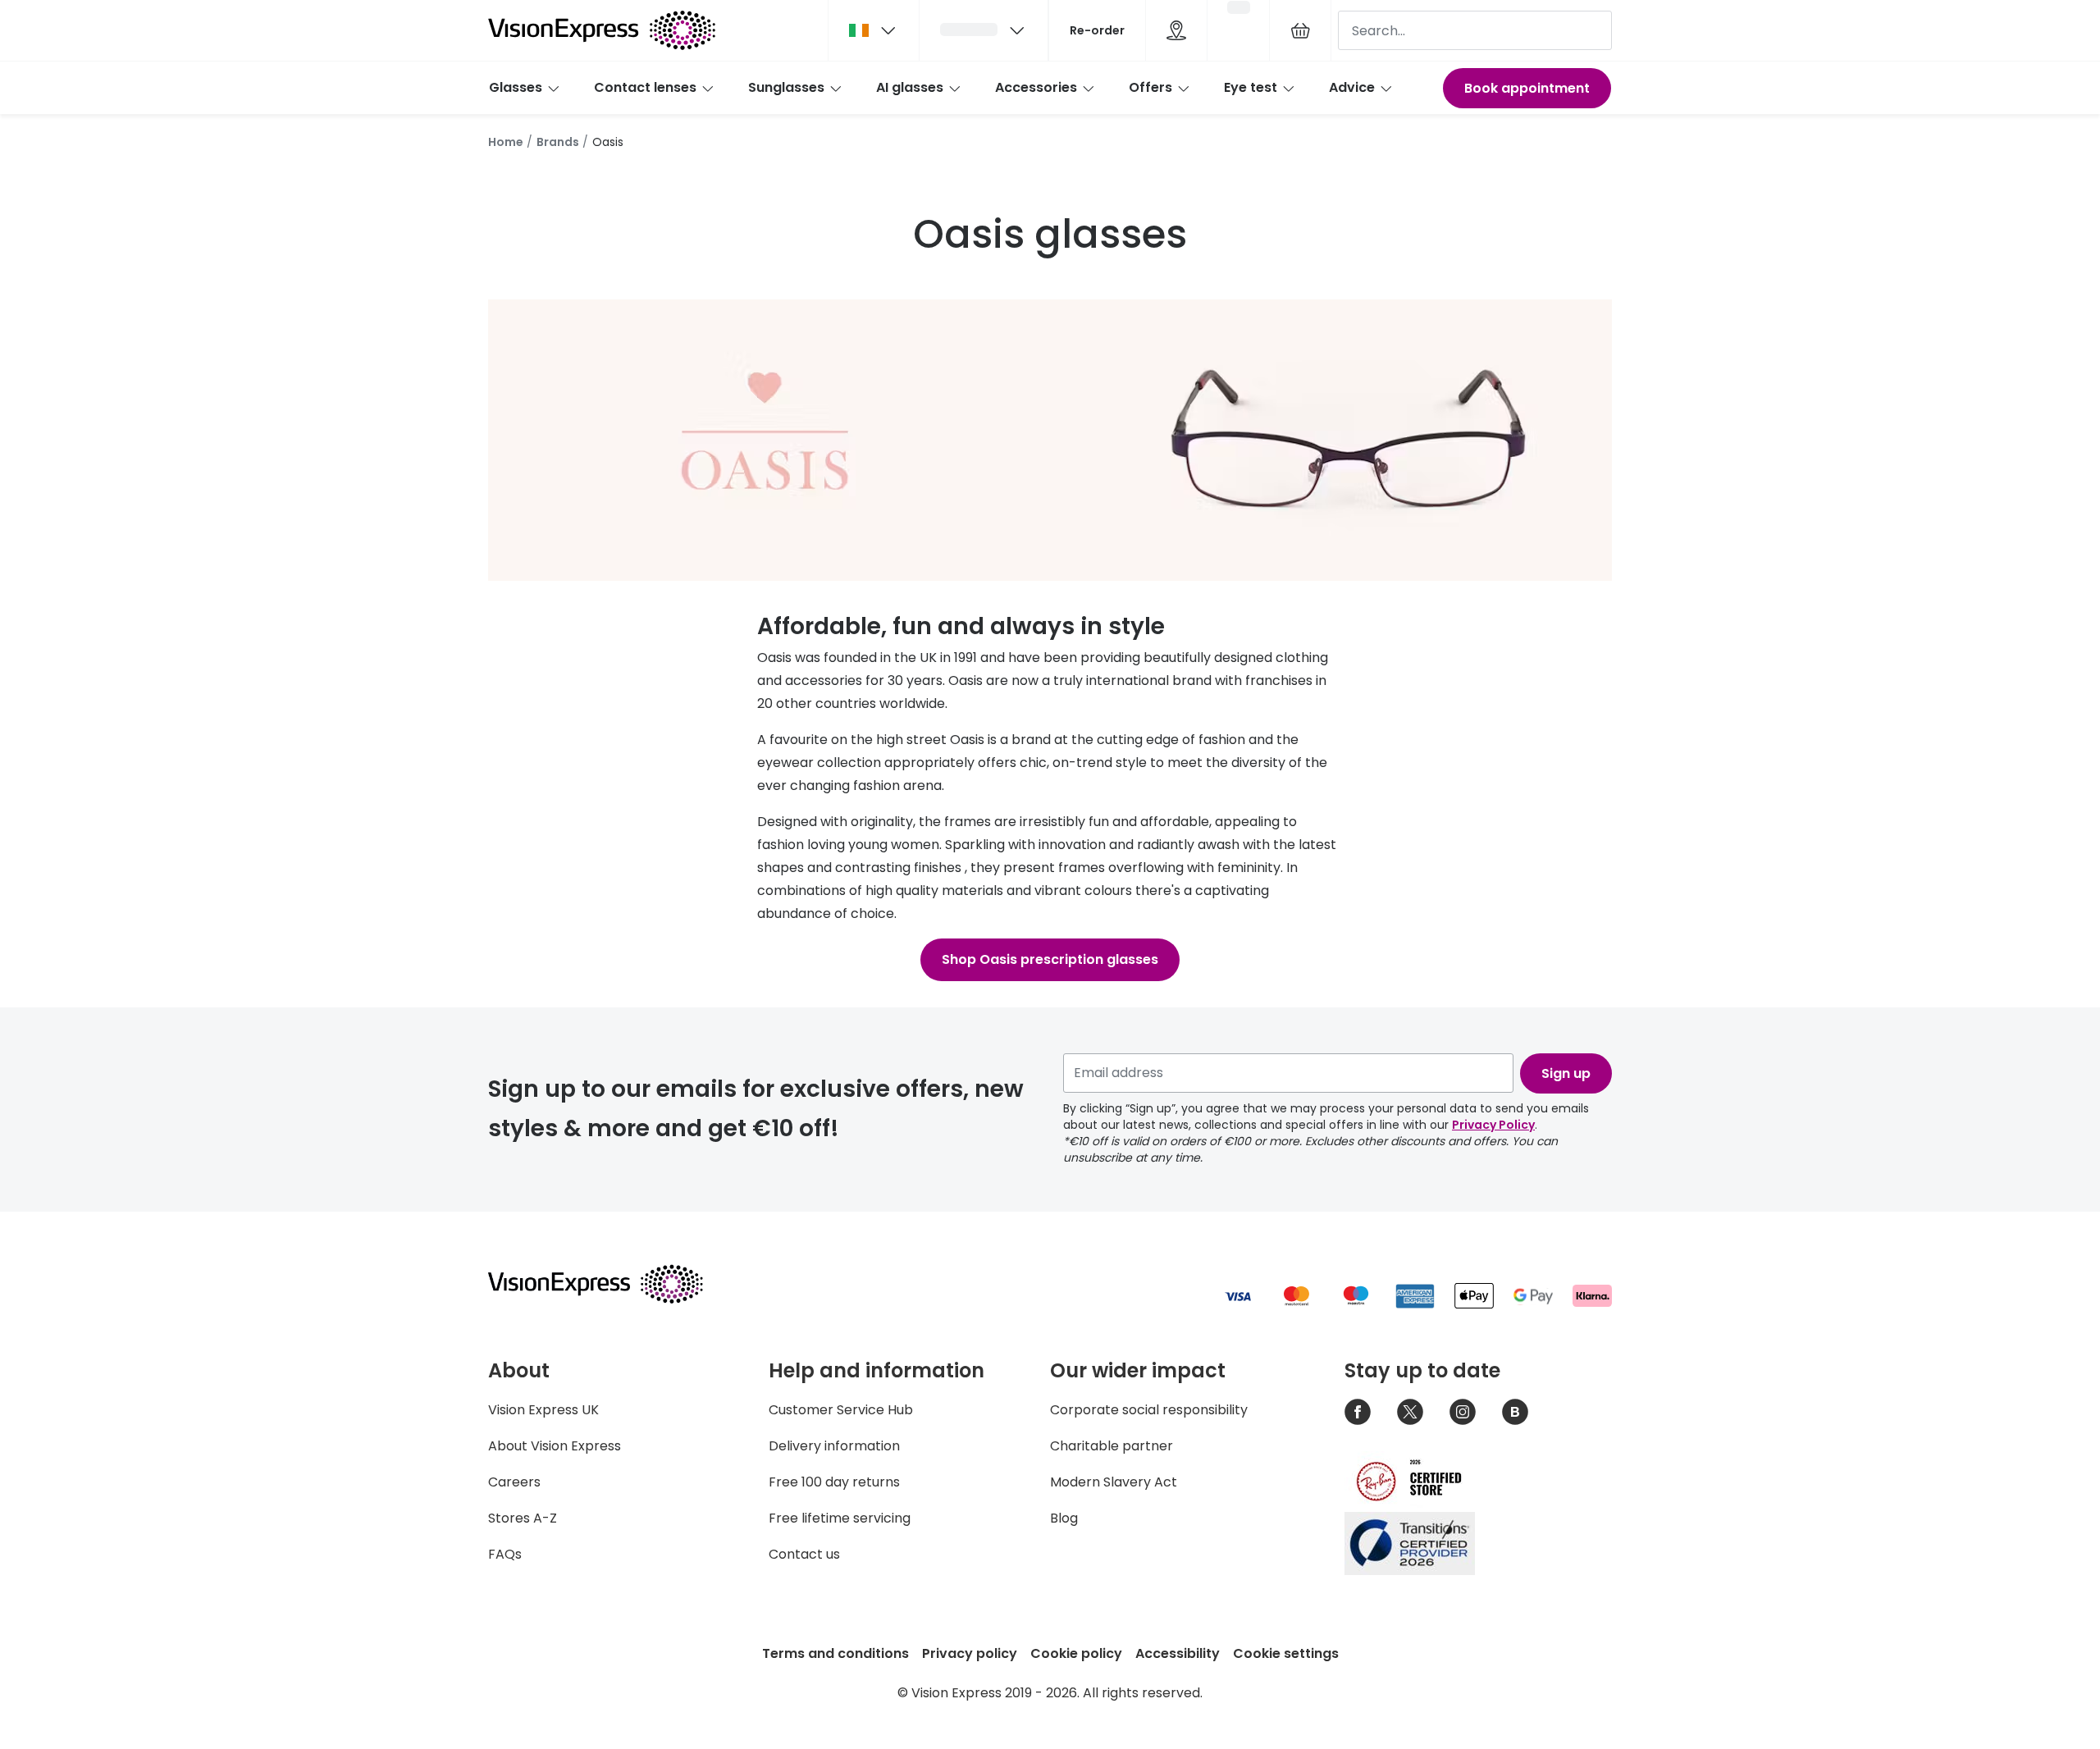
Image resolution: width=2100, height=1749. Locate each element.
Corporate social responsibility (1149, 1410)
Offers (1150, 87)
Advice (1352, 87)
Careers (514, 1482)
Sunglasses (786, 87)
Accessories (1036, 87)
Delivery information (834, 1446)
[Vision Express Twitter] (1410, 1412)
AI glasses (910, 87)
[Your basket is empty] (1300, 30)
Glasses (516, 87)
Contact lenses (645, 87)
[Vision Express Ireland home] (611, 1284)
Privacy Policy (1493, 1125)
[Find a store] (1176, 30)
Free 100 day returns (834, 1482)
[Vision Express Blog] (1515, 1412)
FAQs (505, 1554)
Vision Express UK (543, 1410)
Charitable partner (1112, 1446)
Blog (1064, 1518)
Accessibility (1178, 1653)
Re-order (1097, 30)
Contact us (804, 1554)
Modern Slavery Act (1114, 1482)
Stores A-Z (523, 1518)
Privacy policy (970, 1653)
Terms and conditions (835, 1653)
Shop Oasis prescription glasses (1050, 959)
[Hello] (984, 30)
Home (506, 142)
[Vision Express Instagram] (1463, 1412)
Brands (558, 142)
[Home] (602, 30)
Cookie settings (1286, 1653)
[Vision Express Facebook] (1358, 1412)
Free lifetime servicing (840, 1518)
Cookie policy (1076, 1653)
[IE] (874, 30)
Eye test (1251, 87)
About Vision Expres (551, 1446)
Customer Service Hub (841, 1410)
